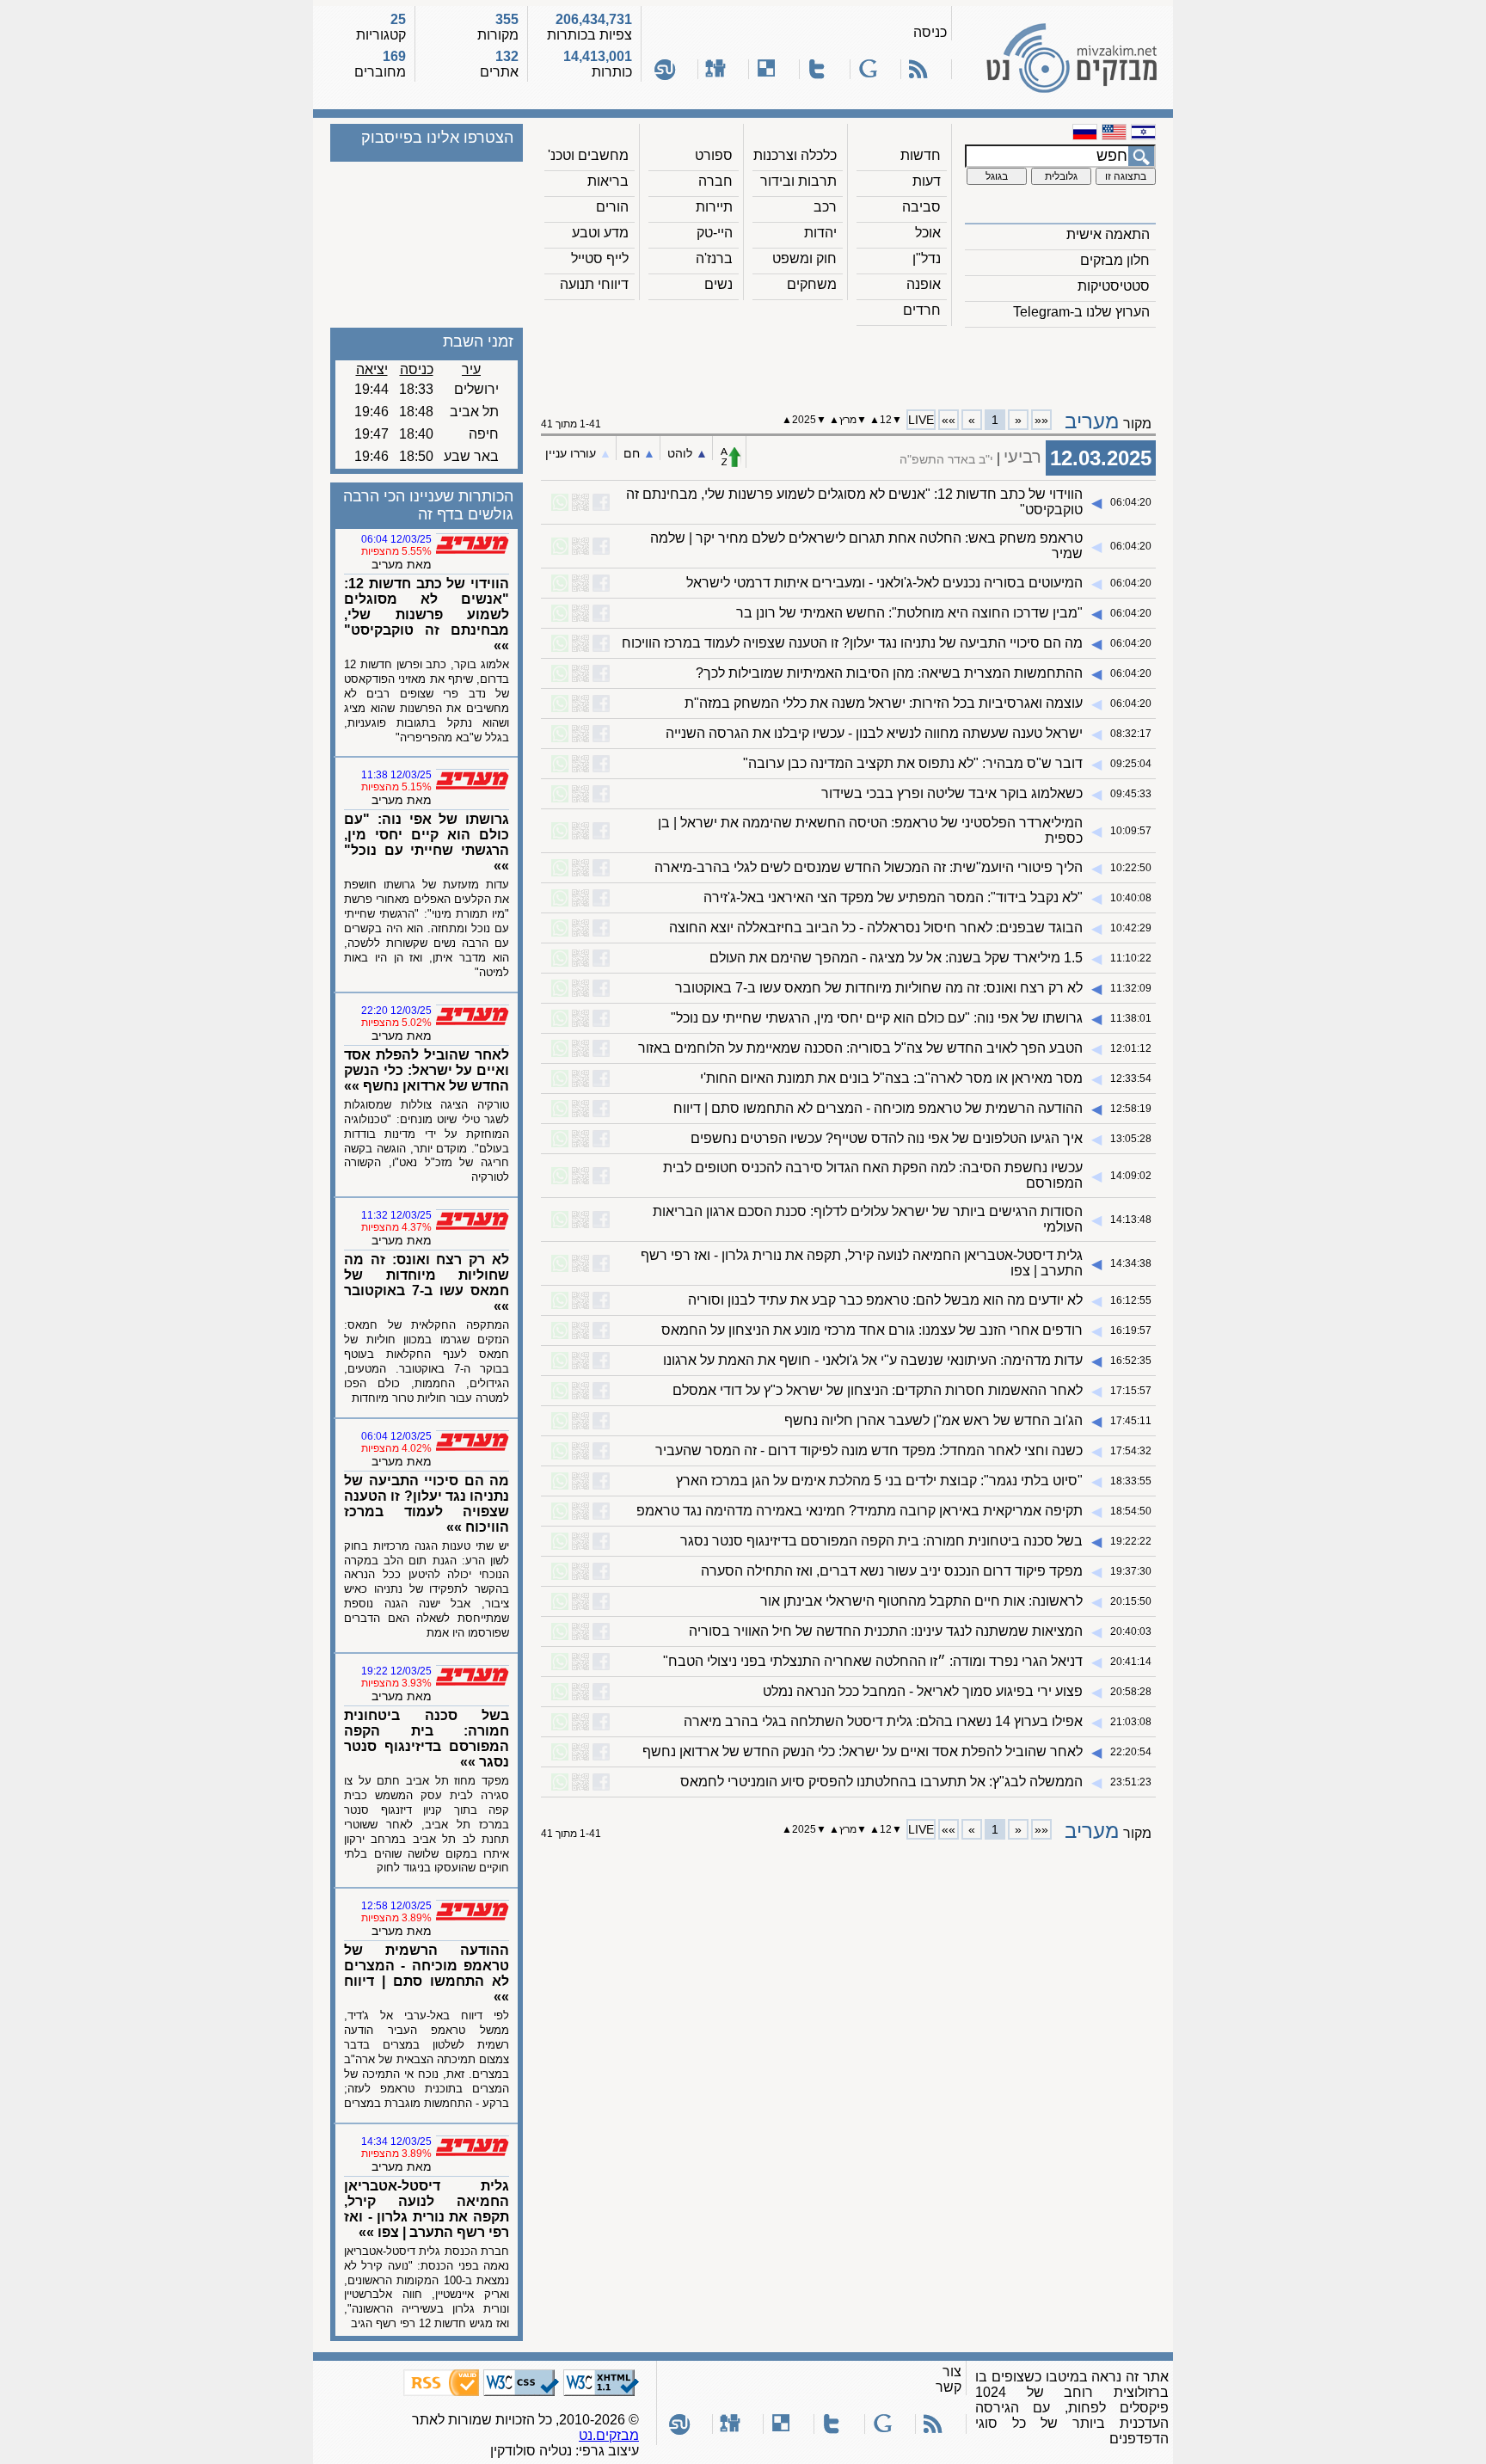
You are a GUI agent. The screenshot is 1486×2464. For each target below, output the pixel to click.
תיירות (714, 207)
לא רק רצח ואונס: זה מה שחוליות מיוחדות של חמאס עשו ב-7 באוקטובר (879, 988)
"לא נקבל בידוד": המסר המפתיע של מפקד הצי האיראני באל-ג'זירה (893, 897)
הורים (612, 207)
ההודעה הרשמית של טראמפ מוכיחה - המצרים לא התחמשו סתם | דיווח (878, 1108)
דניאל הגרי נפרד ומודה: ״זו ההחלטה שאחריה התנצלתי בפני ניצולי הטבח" (873, 1661)
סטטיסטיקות (1114, 286)
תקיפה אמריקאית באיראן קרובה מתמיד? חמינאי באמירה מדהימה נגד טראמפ (860, 1511)
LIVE (921, 420)
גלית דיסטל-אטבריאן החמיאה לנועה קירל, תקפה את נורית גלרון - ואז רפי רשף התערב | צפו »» (427, 2209)
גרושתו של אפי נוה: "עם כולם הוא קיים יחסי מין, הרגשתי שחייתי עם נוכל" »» (427, 842)
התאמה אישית (1108, 234)
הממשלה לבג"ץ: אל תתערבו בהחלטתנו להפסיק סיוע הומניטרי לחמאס (881, 1782)
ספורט (714, 155)
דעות (927, 181)
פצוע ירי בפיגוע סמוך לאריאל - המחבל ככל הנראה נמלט (923, 1691)
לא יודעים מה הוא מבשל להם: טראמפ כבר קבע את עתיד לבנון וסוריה (885, 1300)
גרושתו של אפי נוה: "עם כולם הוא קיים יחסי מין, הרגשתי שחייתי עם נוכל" (877, 1018)
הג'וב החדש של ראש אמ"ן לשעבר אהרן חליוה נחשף (933, 1420)
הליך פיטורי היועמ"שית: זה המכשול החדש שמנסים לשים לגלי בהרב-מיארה (869, 867)
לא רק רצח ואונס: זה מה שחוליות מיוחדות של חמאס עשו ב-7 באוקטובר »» (427, 1283)
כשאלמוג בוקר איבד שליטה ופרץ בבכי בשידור (952, 793)
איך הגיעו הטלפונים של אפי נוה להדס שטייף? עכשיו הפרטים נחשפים (887, 1138)
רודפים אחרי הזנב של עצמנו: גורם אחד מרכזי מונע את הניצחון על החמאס (872, 1330)
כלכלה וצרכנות (795, 155)
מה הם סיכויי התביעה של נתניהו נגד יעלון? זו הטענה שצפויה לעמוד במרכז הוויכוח (852, 643)
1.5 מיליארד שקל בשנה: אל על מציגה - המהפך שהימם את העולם (896, 958)
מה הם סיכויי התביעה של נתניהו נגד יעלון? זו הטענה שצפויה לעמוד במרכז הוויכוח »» (427, 1504)
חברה (715, 181)
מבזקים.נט (609, 2435)
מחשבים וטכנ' (588, 155)
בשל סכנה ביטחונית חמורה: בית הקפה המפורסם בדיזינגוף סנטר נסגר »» (427, 1739)
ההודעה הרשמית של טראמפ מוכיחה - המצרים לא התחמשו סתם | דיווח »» (427, 1973)
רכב (825, 207)
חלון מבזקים (1115, 260)
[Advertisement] (849, 362)
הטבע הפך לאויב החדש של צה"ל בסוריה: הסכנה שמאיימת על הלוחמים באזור (860, 1048)
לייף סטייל (600, 258)
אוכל (928, 233)
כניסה (930, 32)
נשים (718, 284)
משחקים (812, 284)
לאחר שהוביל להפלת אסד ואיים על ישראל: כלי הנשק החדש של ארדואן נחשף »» (427, 1070)
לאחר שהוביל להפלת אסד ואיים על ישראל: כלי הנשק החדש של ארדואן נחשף (863, 1751)
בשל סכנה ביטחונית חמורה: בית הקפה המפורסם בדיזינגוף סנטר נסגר (881, 1541)
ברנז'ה (714, 258)
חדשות (921, 155)
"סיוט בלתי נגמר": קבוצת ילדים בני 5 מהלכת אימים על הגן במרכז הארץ (879, 1481)
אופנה (924, 284)
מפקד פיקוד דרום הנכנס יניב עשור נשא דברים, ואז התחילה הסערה (892, 1571)
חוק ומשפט (804, 258)
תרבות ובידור (798, 181)
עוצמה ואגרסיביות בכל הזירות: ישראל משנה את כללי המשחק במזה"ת (884, 703)
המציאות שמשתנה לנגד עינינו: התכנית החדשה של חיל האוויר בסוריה (886, 1631)
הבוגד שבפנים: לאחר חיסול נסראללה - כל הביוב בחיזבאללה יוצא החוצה (876, 928)
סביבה (921, 207)
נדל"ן (927, 258)
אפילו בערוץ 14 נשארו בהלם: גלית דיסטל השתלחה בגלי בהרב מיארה (883, 1721)
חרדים (922, 310)
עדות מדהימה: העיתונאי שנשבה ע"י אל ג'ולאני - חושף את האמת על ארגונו (873, 1360)
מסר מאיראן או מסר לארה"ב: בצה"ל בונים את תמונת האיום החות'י (891, 1078)
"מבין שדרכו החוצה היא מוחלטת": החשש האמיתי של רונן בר (909, 613)
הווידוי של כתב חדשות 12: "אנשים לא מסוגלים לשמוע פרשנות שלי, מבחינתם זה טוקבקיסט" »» (427, 614)
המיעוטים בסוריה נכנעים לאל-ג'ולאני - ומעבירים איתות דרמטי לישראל (884, 583)
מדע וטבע (600, 233)
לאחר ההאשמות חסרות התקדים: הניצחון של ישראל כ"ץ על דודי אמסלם (878, 1390)
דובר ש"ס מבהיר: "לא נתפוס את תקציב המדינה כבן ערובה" (913, 763)
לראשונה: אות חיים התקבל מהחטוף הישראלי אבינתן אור (921, 1601)
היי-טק (715, 233)
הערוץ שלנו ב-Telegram (1081, 312)
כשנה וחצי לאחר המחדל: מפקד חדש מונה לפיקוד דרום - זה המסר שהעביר (869, 1450)
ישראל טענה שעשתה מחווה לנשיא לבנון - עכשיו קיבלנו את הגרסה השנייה (874, 733)
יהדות (820, 233)
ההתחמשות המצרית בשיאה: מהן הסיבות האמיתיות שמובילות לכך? (889, 673)
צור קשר (949, 2379)
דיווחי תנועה (594, 284)
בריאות (608, 181)
